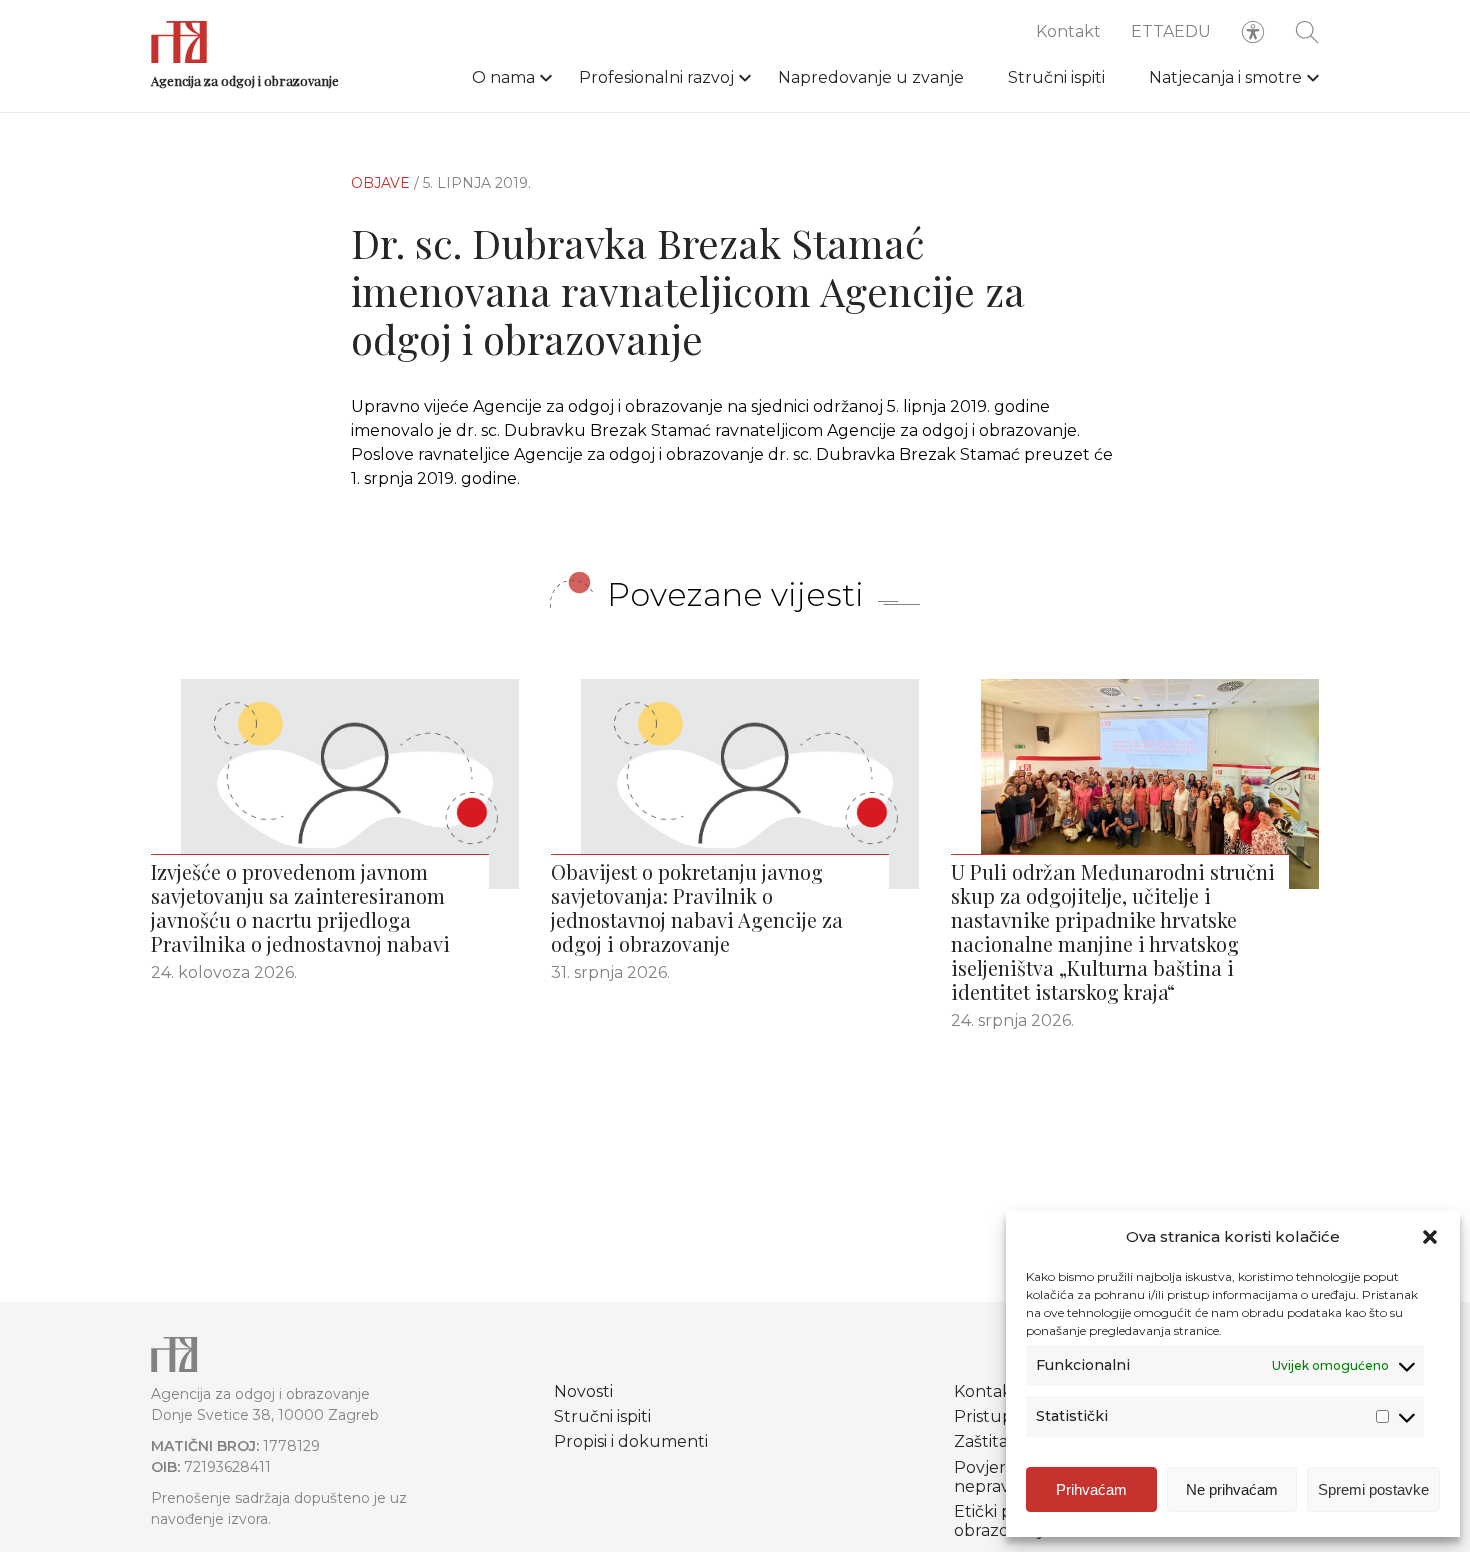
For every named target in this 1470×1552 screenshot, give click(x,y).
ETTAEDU (1171, 31)
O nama (503, 77)
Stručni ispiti (1056, 77)
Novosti (583, 1391)
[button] (1430, 1237)
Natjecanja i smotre (1225, 77)
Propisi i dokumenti (631, 1441)
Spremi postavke (1373, 1489)
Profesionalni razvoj (656, 77)
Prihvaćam (1091, 1489)
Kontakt (1068, 31)
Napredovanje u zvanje (871, 77)
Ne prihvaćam (1232, 1489)
